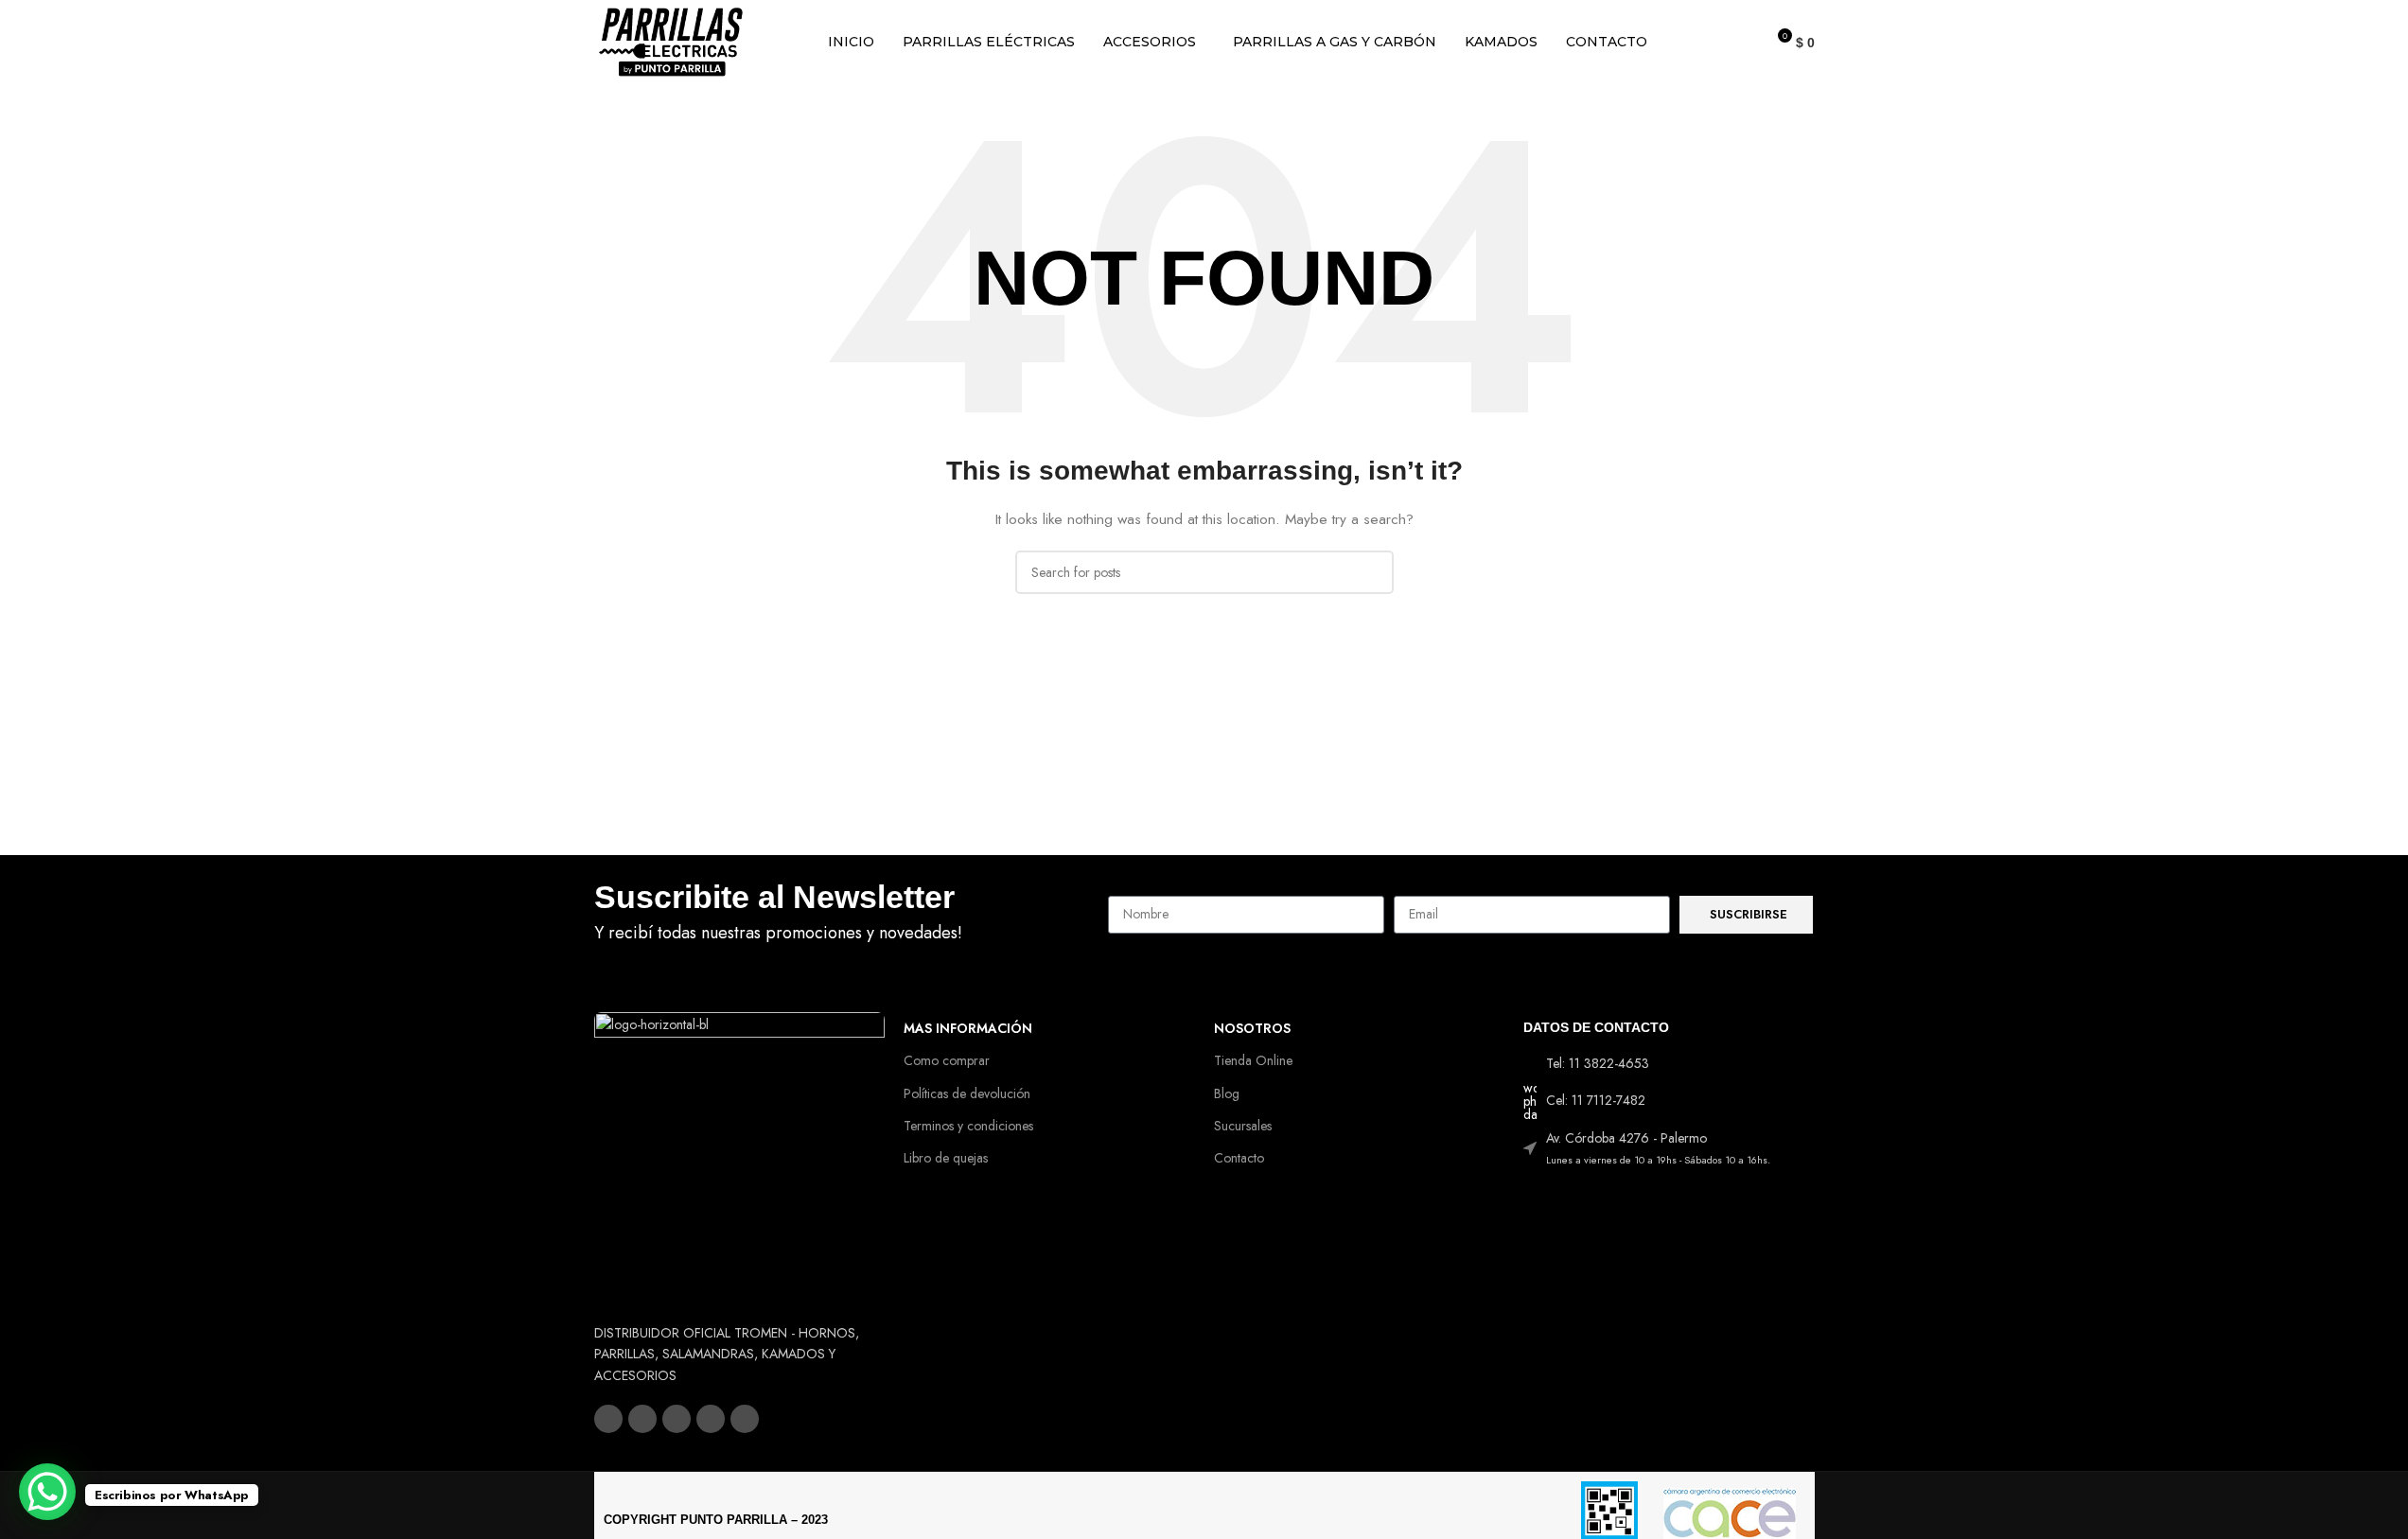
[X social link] (642, 1419)
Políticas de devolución (967, 1093)
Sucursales (1243, 1126)
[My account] (1708, 43)
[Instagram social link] (677, 1419)
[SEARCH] (1372, 572)
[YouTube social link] (711, 1419)
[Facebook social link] (608, 1419)
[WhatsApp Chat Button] (47, 1492)
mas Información (968, 1028)
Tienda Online (1253, 1060)
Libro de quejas (946, 1158)
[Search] (1742, 43)
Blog (1227, 1093)
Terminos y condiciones (968, 1126)
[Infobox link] (842, 915)
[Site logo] (671, 41)
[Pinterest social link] (745, 1419)
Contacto (1239, 1158)
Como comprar (947, 1060)
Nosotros (1252, 1028)
